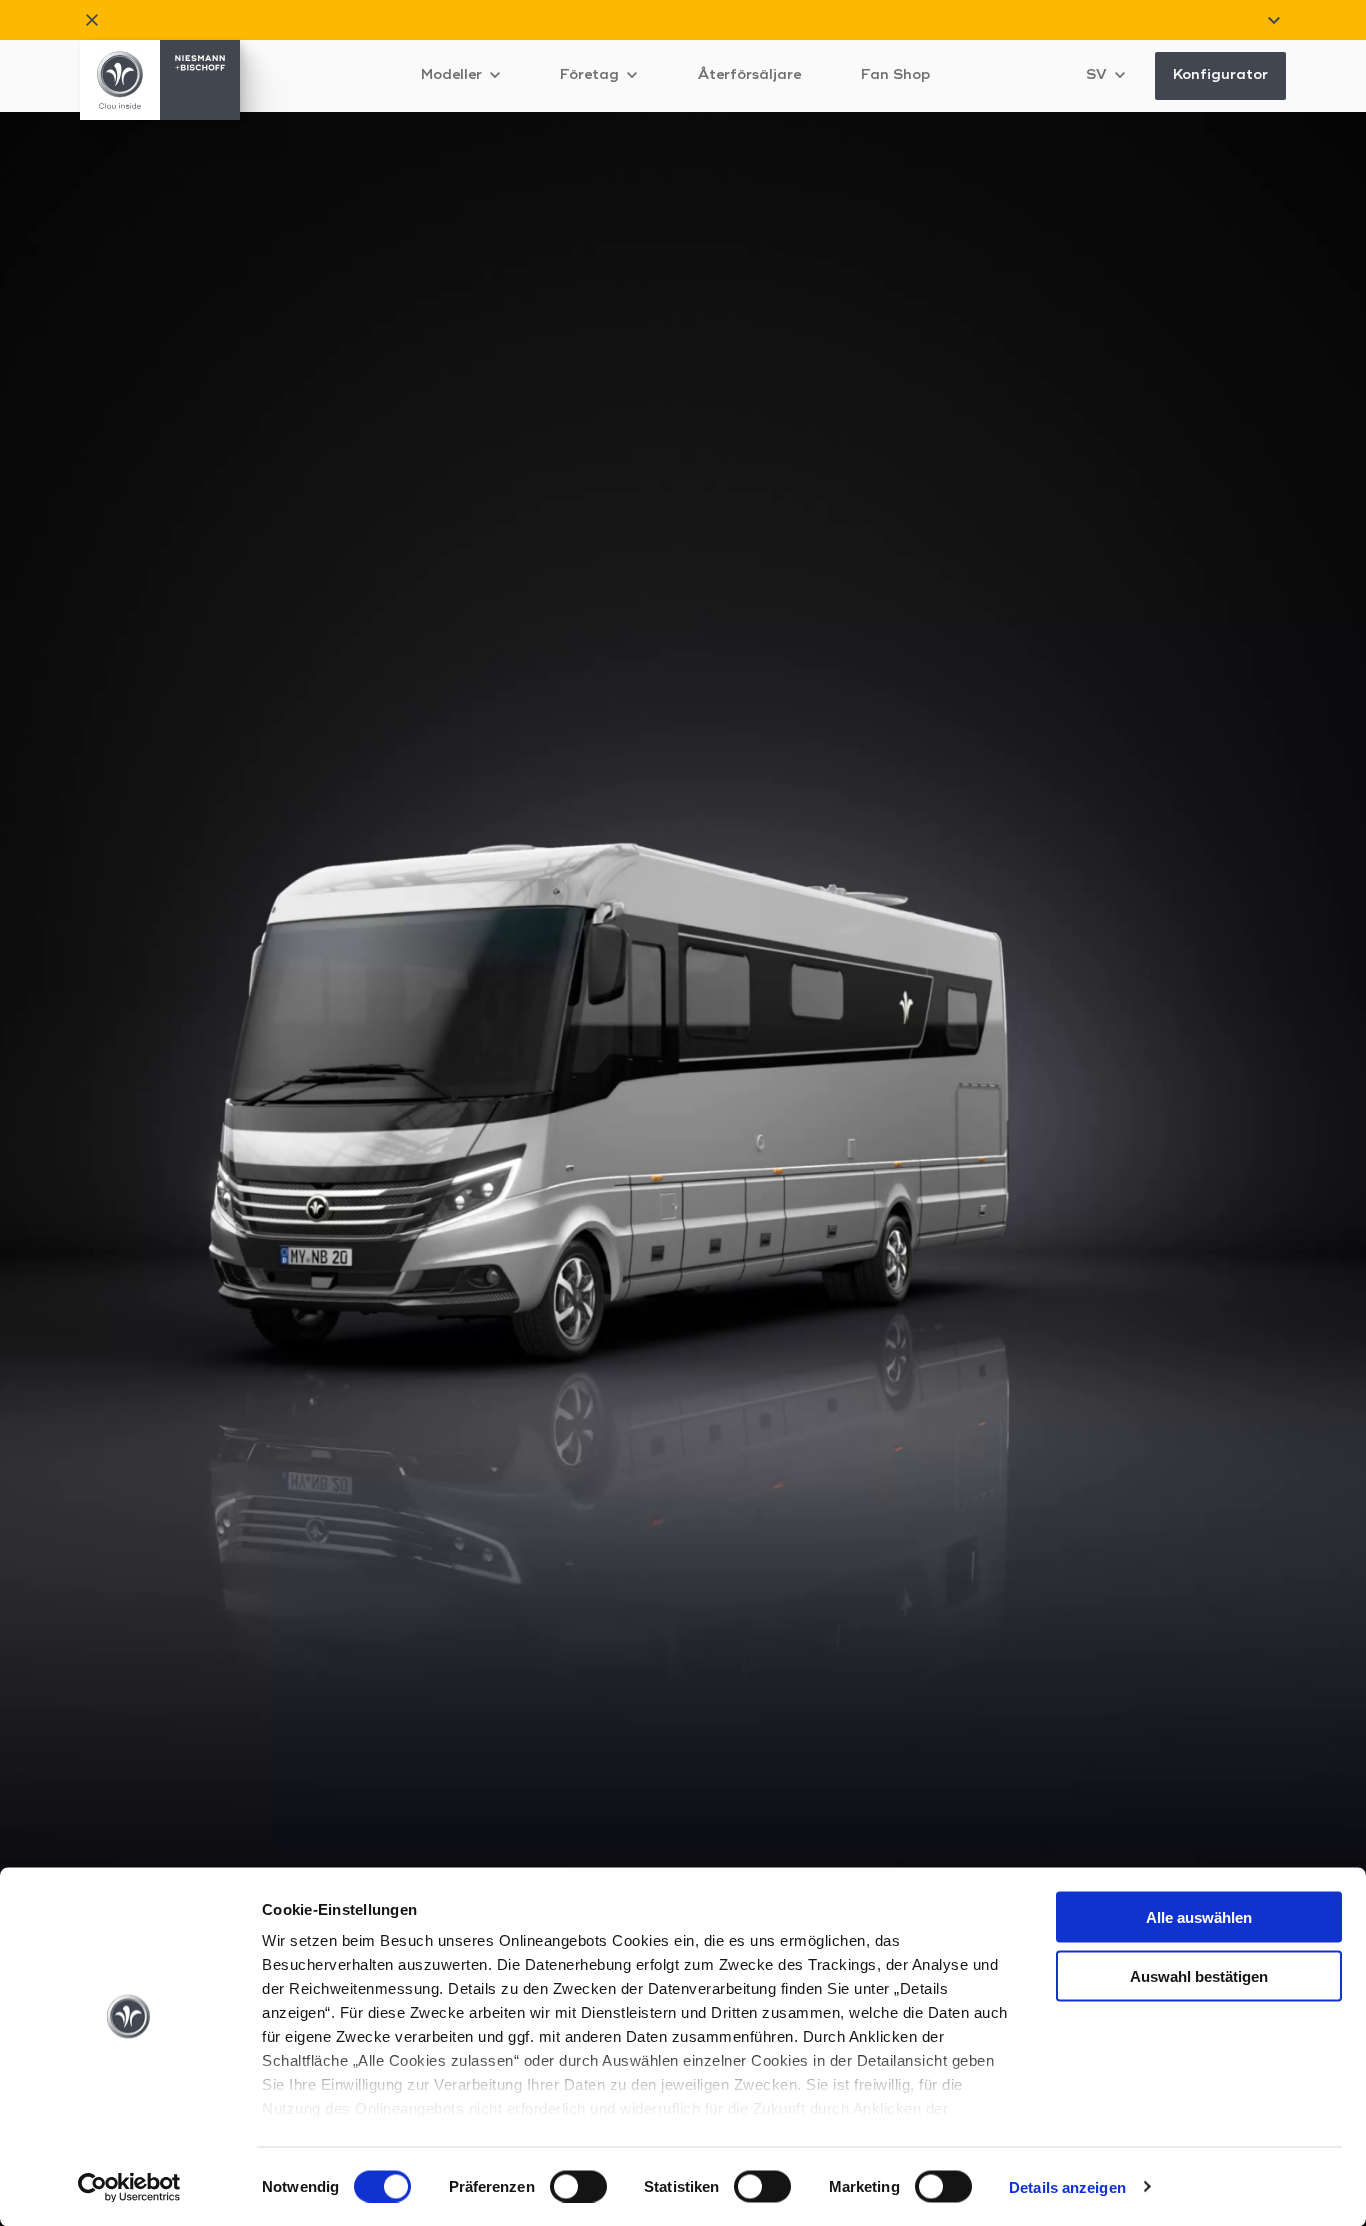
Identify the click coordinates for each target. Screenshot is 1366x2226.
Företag (591, 75)
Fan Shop (895, 75)
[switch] (578, 2186)
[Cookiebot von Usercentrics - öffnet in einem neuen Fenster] (129, 2187)
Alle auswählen (1199, 1917)
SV (1098, 75)
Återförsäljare (749, 75)
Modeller (453, 75)
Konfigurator (1220, 75)
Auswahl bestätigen (1199, 1975)
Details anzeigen (1067, 2186)
